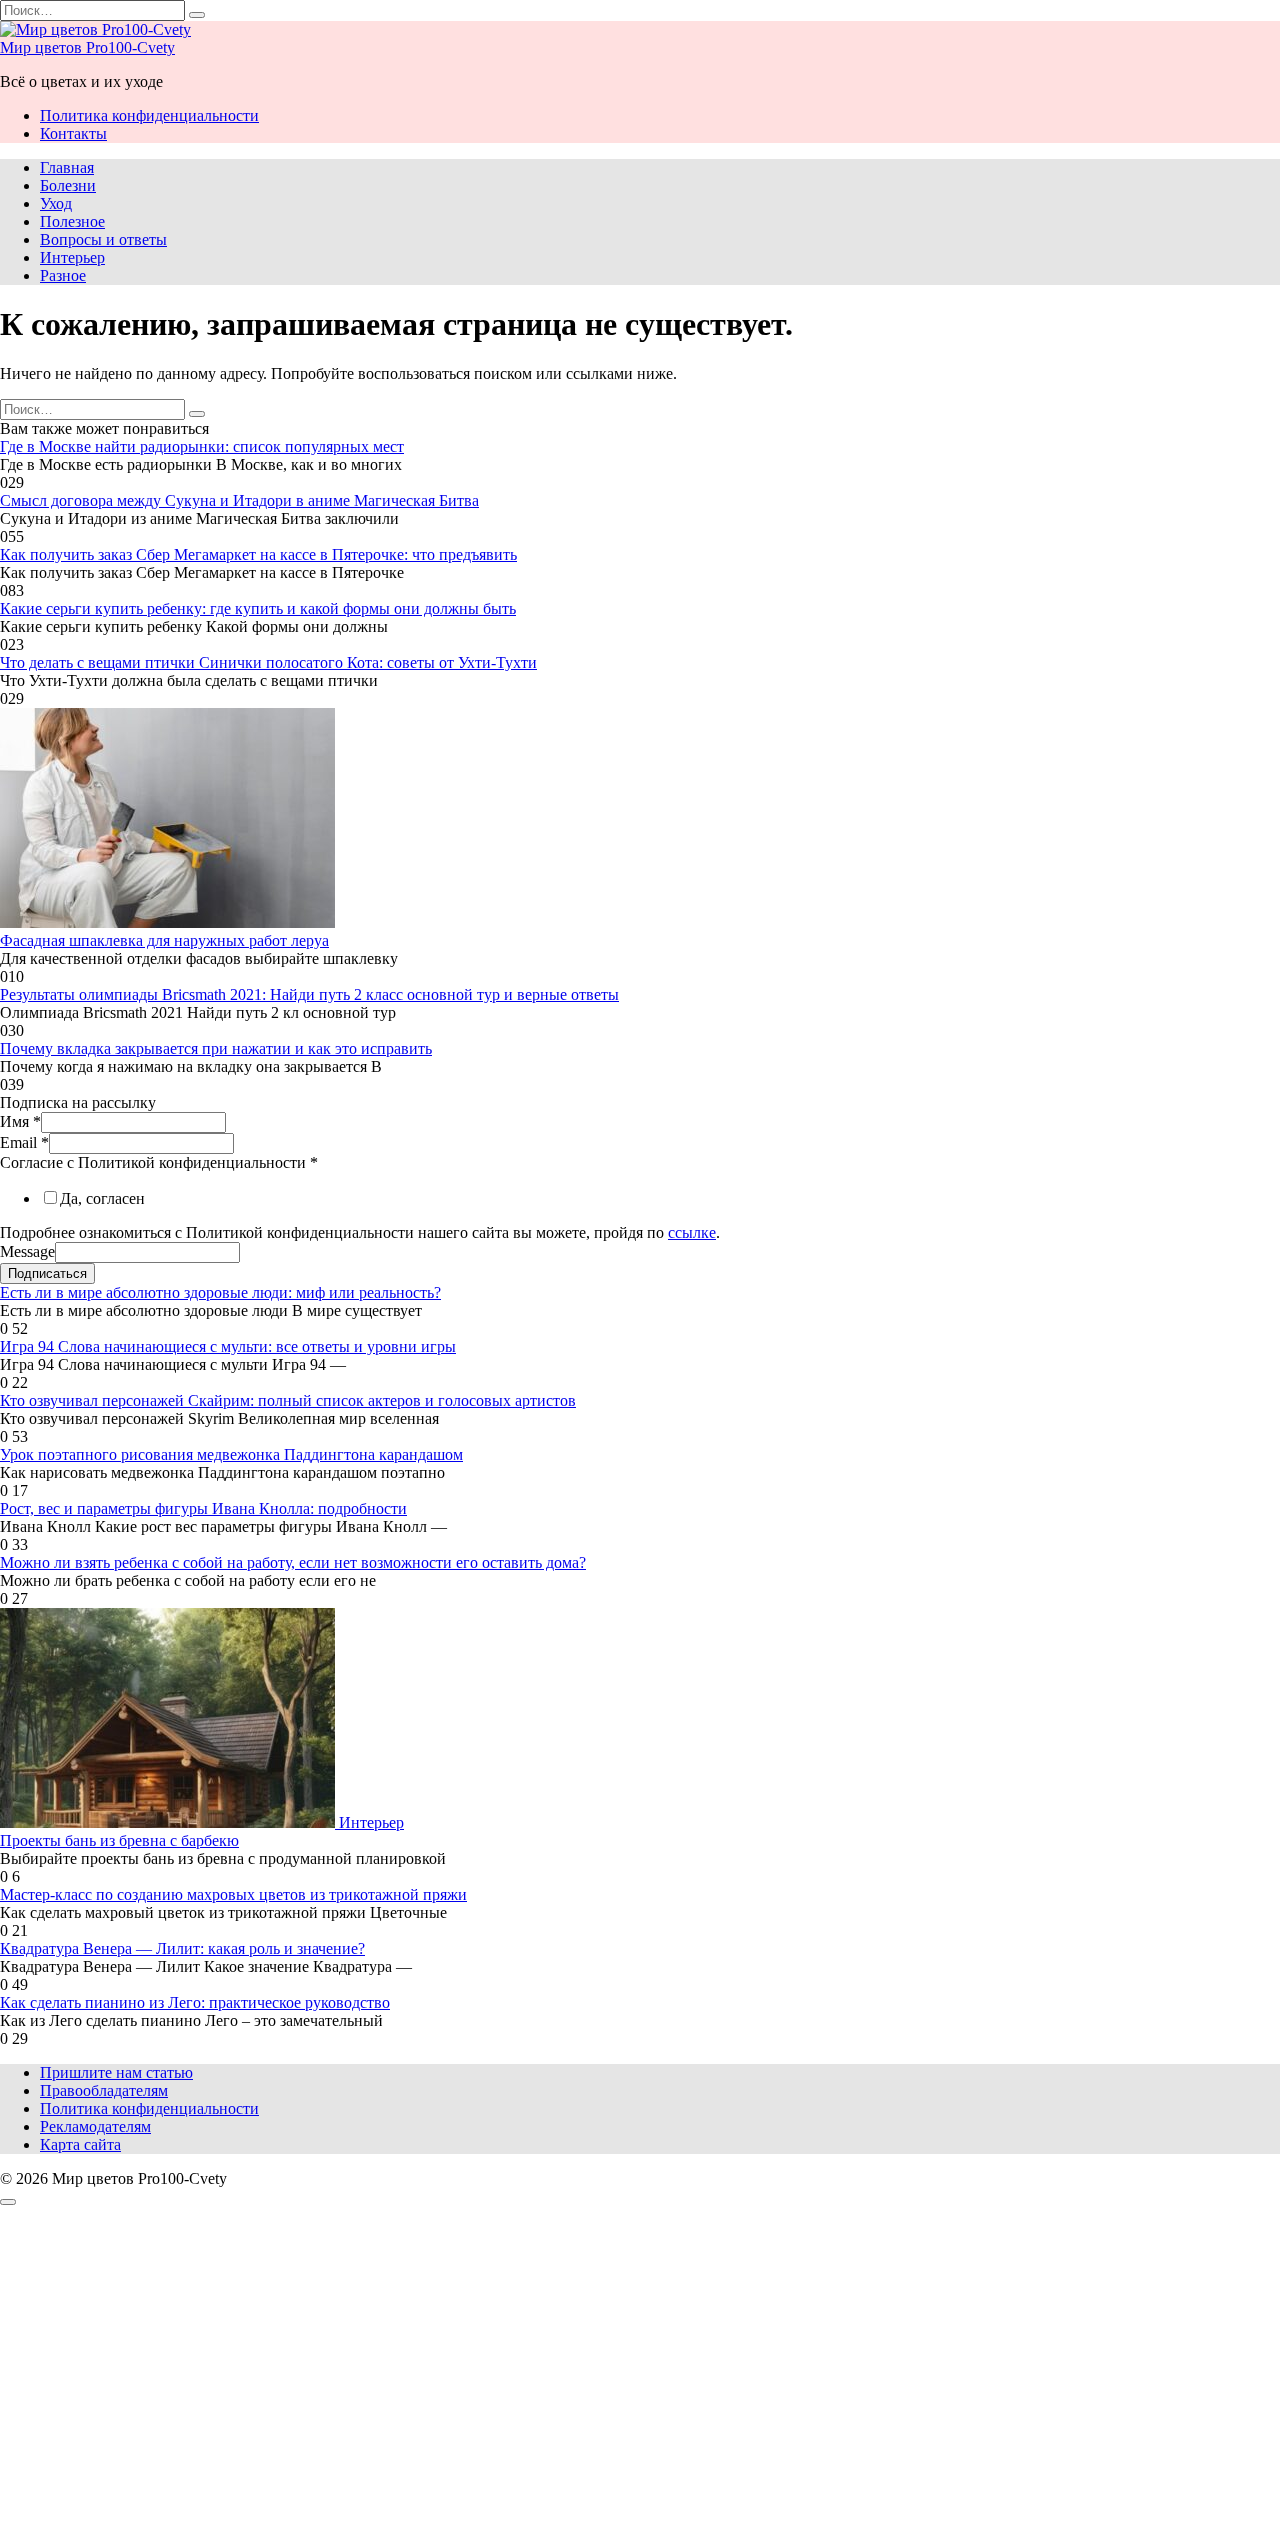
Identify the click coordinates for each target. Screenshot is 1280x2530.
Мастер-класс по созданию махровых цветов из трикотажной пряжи (233, 1894)
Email (24, 1142)
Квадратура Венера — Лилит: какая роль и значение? (182, 1948)
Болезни (68, 185)
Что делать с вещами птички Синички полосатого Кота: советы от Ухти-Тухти (268, 662)
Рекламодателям (95, 2126)
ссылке (692, 1232)
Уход (56, 203)
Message (27, 1251)
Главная (67, 167)
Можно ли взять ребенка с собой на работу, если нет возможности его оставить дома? (293, 1562)
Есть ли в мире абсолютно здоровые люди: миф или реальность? (220, 1292)
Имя (20, 1121)
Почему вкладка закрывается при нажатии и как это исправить (216, 1048)
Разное (63, 275)
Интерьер (72, 257)
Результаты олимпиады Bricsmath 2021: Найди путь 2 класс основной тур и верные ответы (309, 994)
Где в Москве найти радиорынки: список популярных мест (202, 446)
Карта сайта (80, 2144)
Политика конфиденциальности (149, 115)
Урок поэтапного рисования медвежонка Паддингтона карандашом (231, 1454)
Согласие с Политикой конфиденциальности (159, 1162)
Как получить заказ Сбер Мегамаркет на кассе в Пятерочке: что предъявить (258, 554)
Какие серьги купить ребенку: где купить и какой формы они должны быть (258, 608)
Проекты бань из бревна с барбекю (119, 1840)
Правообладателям (104, 2090)
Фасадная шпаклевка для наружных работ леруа (164, 940)
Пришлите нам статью (116, 2072)
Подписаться (47, 1273)
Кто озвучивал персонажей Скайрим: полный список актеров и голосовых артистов (288, 1400)
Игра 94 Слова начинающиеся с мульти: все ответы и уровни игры (228, 1346)
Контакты (73, 133)
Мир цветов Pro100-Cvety (87, 47)
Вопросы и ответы (103, 239)
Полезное (72, 221)
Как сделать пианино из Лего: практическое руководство (195, 2002)
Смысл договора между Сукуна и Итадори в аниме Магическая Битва (239, 500)
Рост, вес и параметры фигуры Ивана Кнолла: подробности (203, 1508)
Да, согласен (102, 1198)
